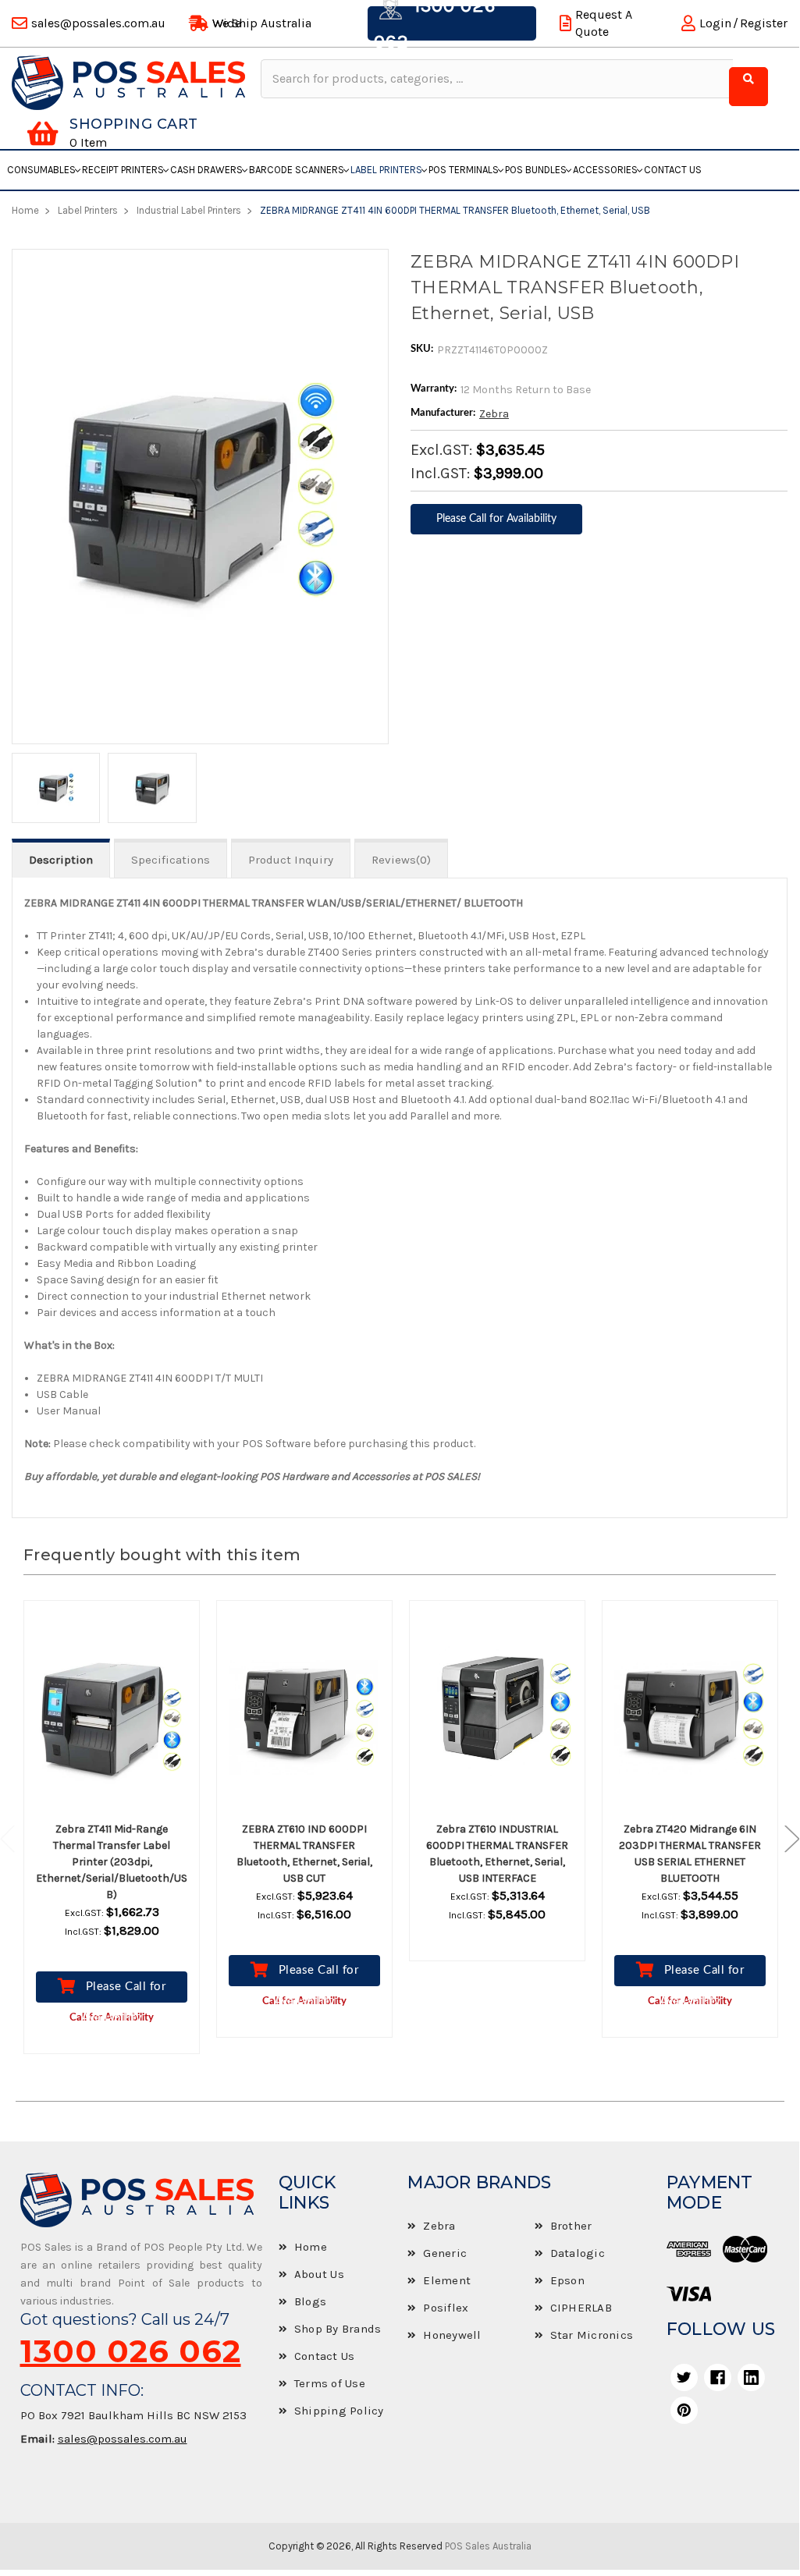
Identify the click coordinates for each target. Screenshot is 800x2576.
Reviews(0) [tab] (401, 860)
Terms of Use (330, 2383)
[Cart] (43, 133)
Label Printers (386, 170)
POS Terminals (464, 170)
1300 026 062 (131, 2351)
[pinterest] (684, 2410)
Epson (567, 2280)
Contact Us (673, 170)
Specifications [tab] (171, 860)
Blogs (310, 2301)
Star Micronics (592, 2335)
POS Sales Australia (488, 2546)
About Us (319, 2274)
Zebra (494, 414)
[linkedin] (751, 2377)
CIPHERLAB (581, 2308)
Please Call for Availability (123, 1992)
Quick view (126, 1712)
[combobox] (497, 79)
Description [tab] (61, 860)
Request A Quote (604, 23)
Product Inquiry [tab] (291, 860)
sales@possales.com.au (123, 2439)
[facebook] (718, 2377)
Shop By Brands (338, 2329)
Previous (16, 1838)
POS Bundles (536, 170)
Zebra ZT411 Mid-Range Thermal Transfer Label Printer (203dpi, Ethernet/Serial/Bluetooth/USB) (112, 1862)
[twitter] (684, 2377)
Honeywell (452, 2335)
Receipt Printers (123, 170)
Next (784, 1838)
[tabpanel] (112, 1839)
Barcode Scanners (297, 170)
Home (311, 2247)
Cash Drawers (206, 170)
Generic (445, 2253)
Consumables (41, 170)
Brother (571, 2226)
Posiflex (446, 2308)
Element (447, 2280)
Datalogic (578, 2253)
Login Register (743, 23)
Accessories (605, 170)
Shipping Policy (339, 2411)
